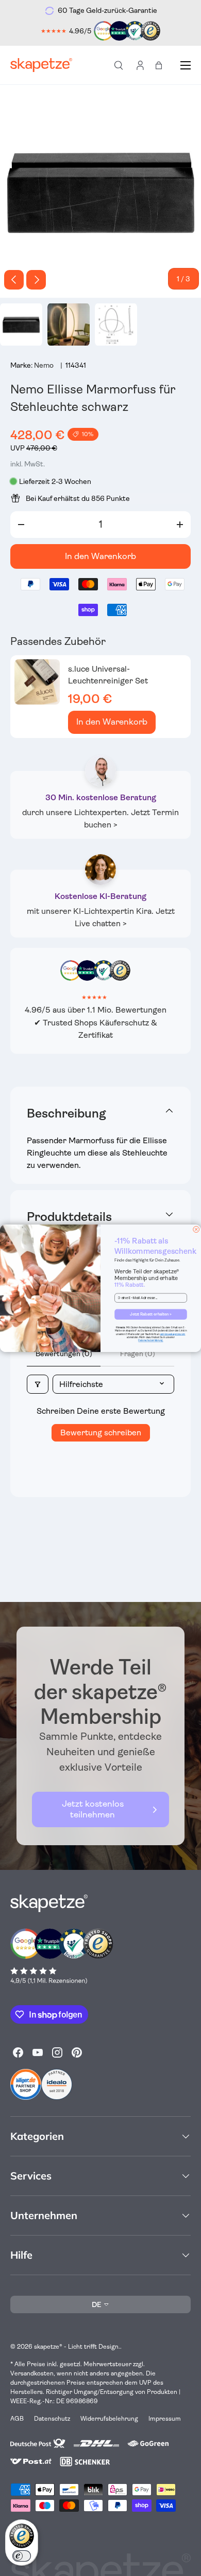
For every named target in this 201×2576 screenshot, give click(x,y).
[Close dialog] (196, 1229)
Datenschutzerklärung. (150, 1341)
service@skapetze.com (173, 1334)
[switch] (22, 2556)
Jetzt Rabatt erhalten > (151, 1314)
